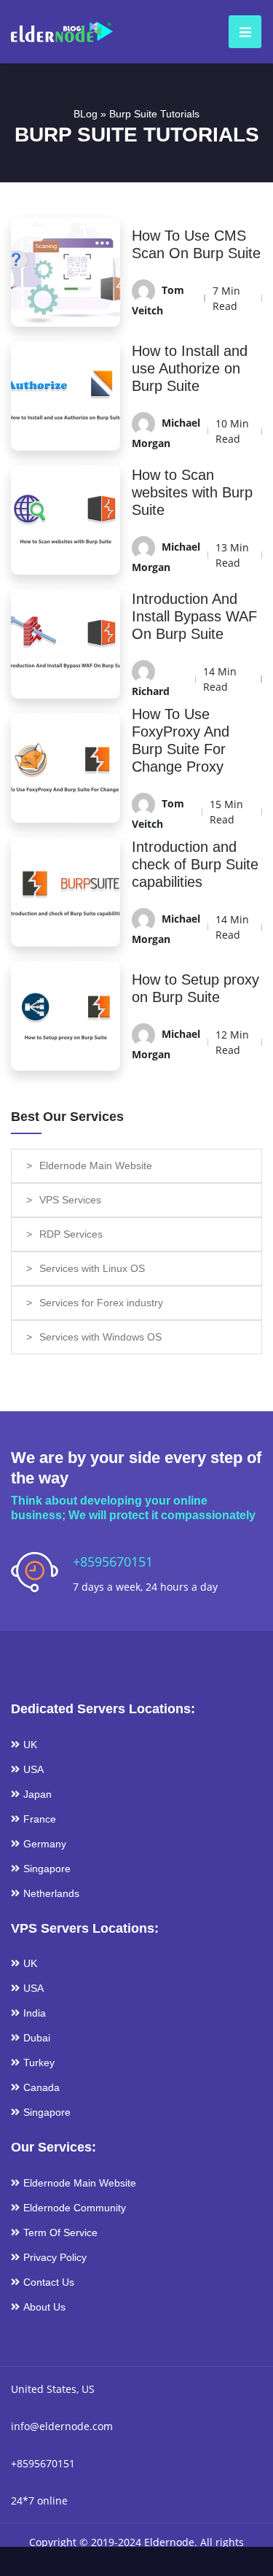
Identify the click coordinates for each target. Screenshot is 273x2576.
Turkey (39, 2063)
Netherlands (51, 1893)
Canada (41, 2087)
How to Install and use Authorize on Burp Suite (190, 368)
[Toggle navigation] (241, 32)
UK (30, 1745)
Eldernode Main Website (96, 1165)
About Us (44, 2307)
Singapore (47, 1869)
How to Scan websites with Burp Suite (192, 492)
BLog (86, 114)
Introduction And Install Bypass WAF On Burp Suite (194, 616)
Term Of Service (60, 2232)
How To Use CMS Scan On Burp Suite (196, 244)
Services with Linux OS (92, 1268)
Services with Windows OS (100, 1337)
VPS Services (70, 1200)
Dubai (37, 2038)
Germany (45, 1844)
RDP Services (71, 1234)
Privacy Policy (55, 2257)
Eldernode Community (75, 2208)
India (35, 2013)
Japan (37, 1794)
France (40, 1819)
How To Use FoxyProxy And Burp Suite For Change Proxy (181, 740)
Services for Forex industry (101, 1303)
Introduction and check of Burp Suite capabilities (195, 864)
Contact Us (49, 2282)
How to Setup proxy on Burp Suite (195, 988)
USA (33, 1769)
